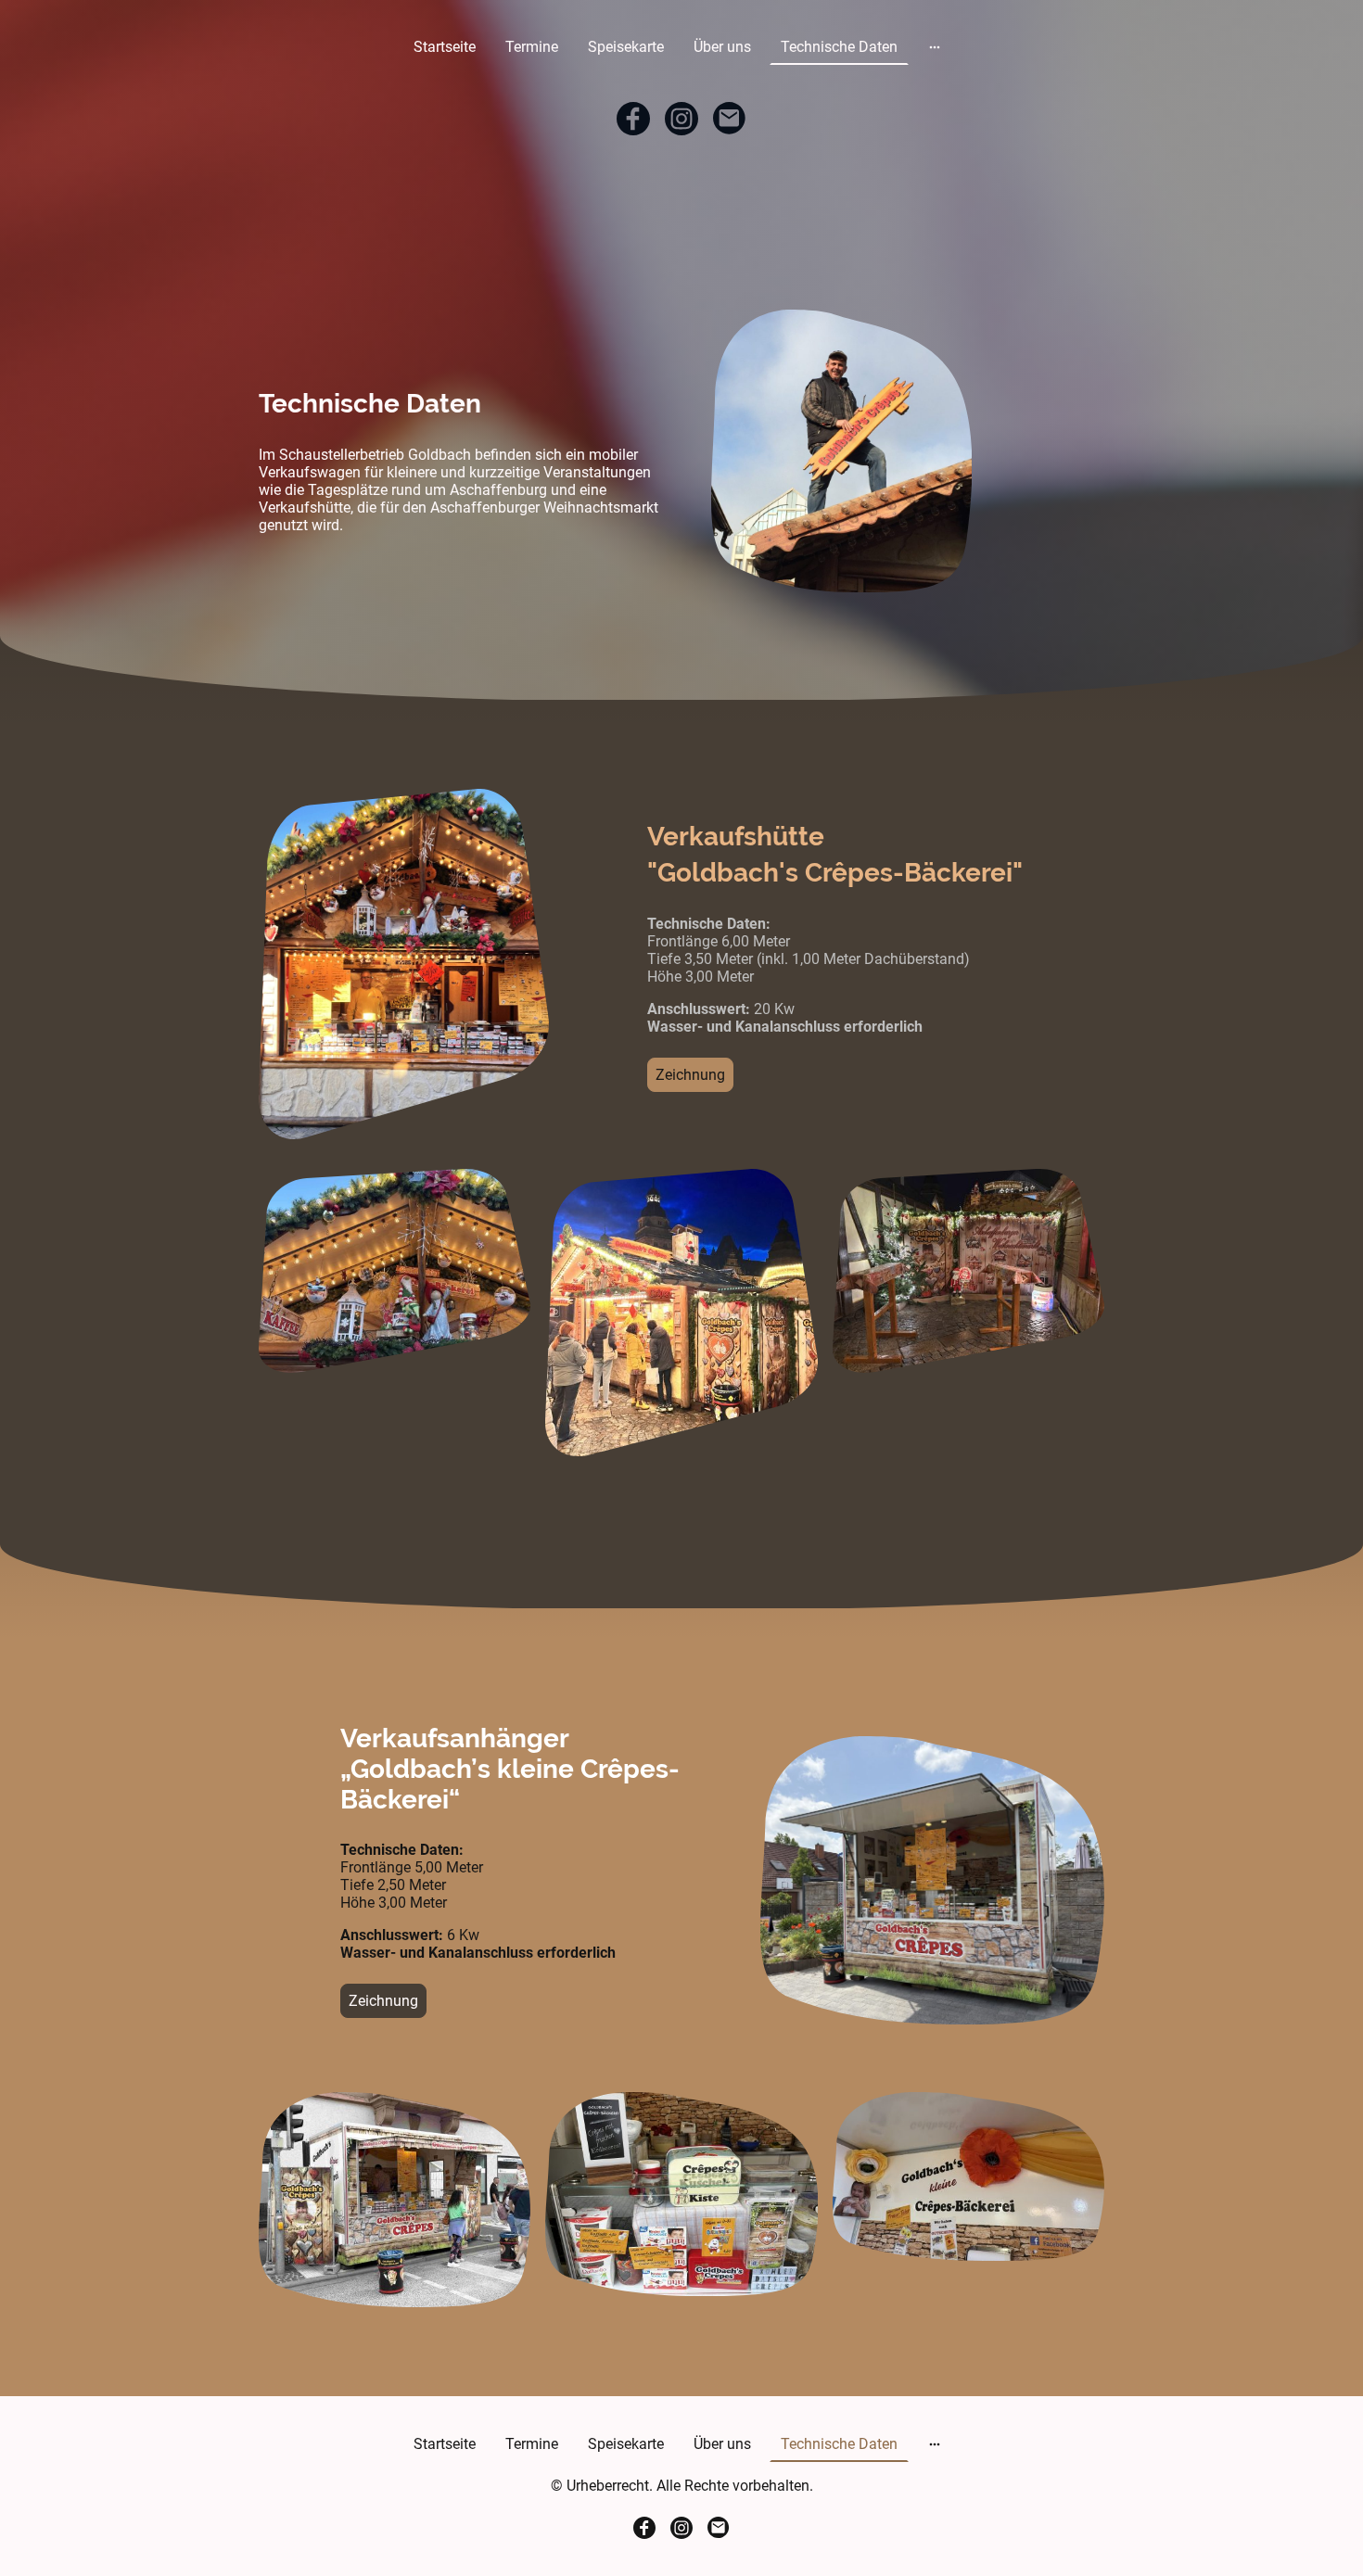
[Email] (730, 119)
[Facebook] (633, 119)
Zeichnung (690, 1075)
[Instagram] (681, 119)
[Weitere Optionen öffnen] (935, 47)
